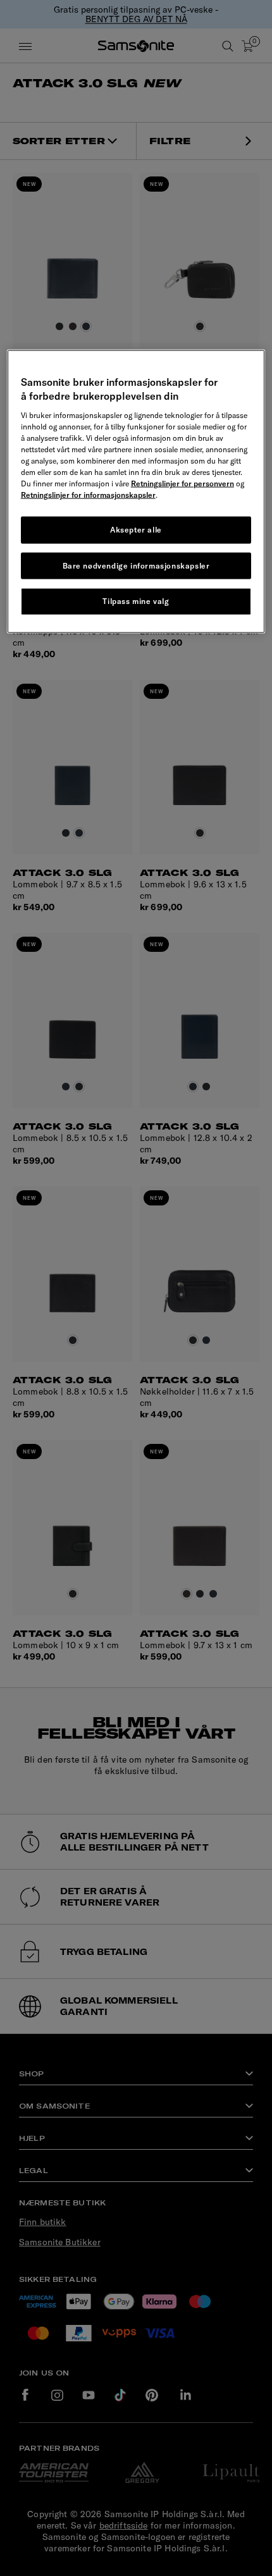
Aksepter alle (136, 529)
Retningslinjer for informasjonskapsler (88, 494)
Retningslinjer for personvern (182, 483)
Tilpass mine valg (136, 601)
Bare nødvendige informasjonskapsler (136, 565)
